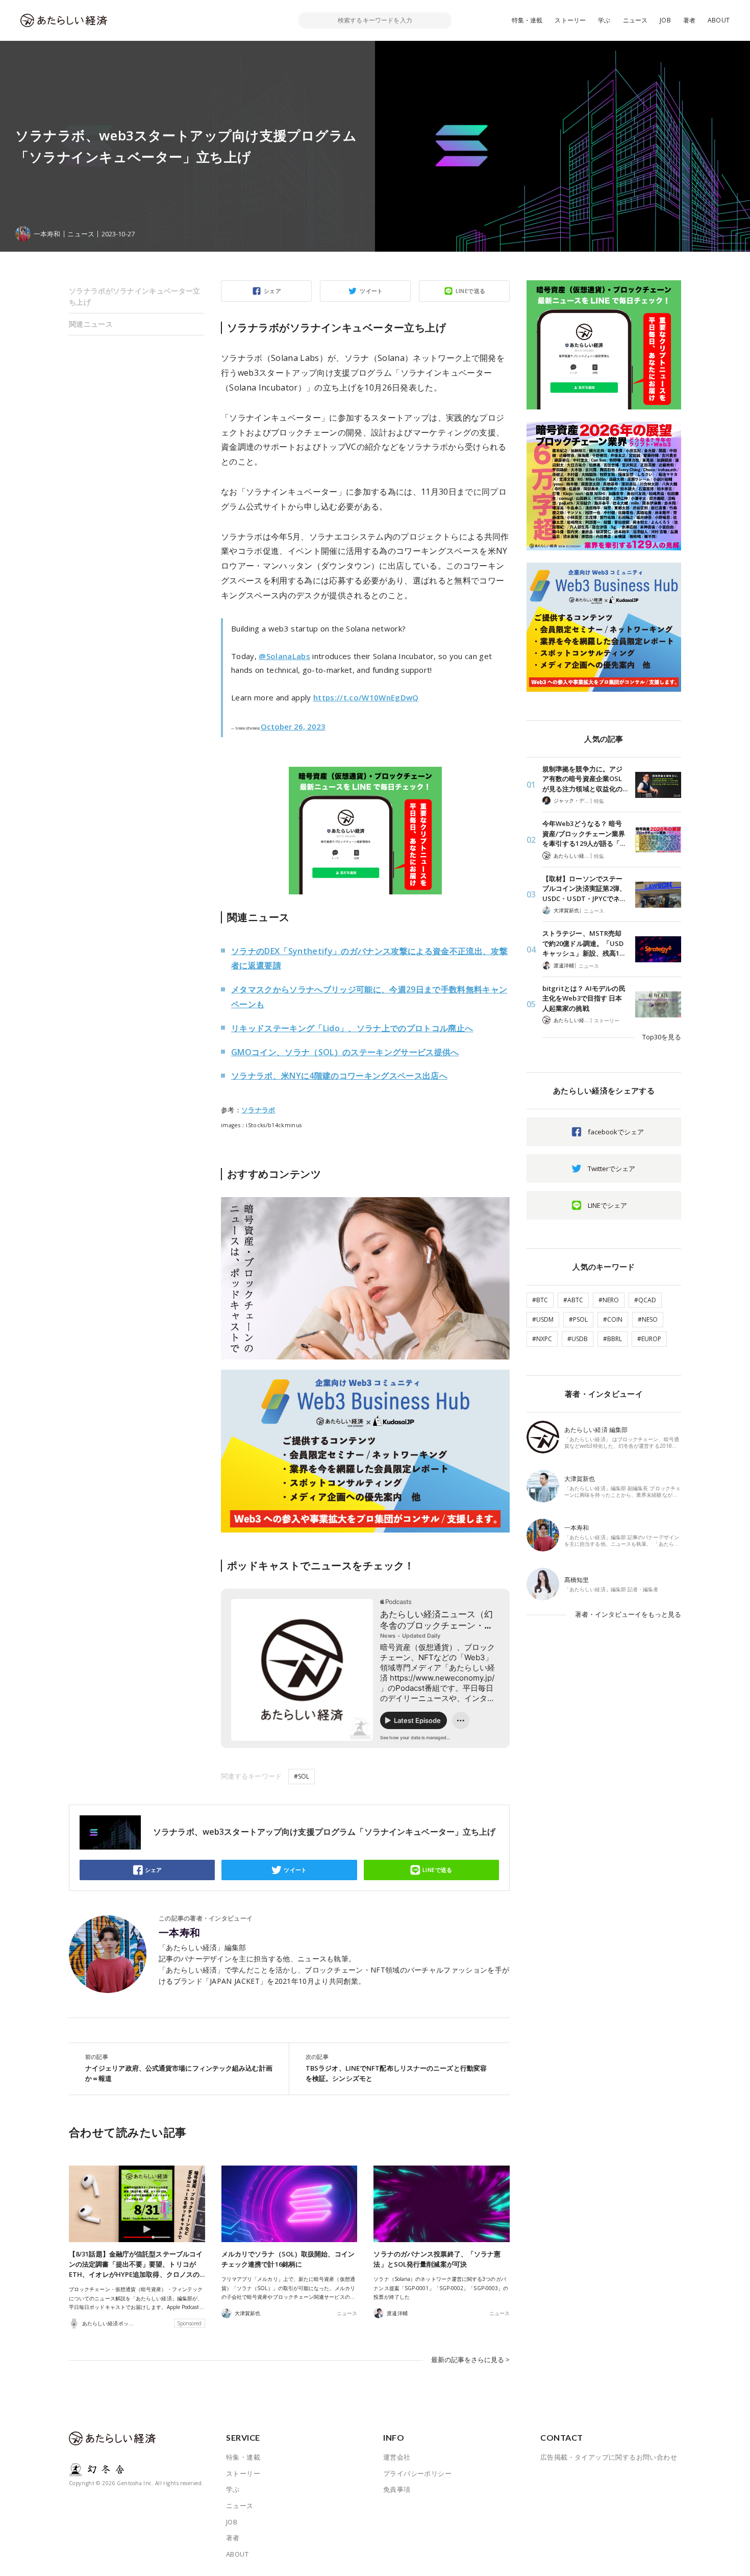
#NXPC (542, 1339)
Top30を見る (662, 1037)
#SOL (302, 1776)
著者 (689, 20)
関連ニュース (91, 324)
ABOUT (719, 20)
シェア (272, 291)
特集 (599, 801)
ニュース (635, 20)
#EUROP (649, 1339)
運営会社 (397, 2457)
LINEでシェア (607, 1205)
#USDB (578, 1339)
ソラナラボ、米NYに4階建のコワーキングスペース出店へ (339, 1076)
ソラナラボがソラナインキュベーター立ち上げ (135, 296)
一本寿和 (180, 1933)
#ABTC (573, 1300)
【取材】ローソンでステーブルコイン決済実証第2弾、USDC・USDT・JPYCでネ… (584, 889)
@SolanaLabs (284, 656)
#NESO (648, 1319)
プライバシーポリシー (417, 2473)
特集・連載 (527, 20)
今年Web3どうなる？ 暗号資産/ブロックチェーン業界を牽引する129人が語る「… (584, 833)
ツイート (371, 291)
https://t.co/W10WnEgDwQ (366, 697)
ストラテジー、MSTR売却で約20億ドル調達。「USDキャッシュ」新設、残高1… (583, 943)
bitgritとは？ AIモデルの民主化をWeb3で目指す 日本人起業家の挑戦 (584, 998)
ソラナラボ (258, 1110)
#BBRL (612, 1339)
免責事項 (397, 2489)
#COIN (613, 1319)
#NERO (609, 1300)
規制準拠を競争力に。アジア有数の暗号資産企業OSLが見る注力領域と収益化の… (585, 779)
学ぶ (604, 20)
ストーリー (570, 20)
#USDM (543, 1319)
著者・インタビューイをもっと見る (628, 1614)
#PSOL (578, 1319)
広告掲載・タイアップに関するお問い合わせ (609, 2457)
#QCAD (645, 1300)
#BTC (540, 1300)
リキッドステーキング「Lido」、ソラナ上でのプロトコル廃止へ (352, 1028)
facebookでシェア (616, 1132)
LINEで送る (471, 291)
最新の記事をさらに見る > (470, 2360)
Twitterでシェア (611, 1169)
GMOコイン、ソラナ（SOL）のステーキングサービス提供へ (345, 1052)
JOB (665, 20)
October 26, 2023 (293, 726)
